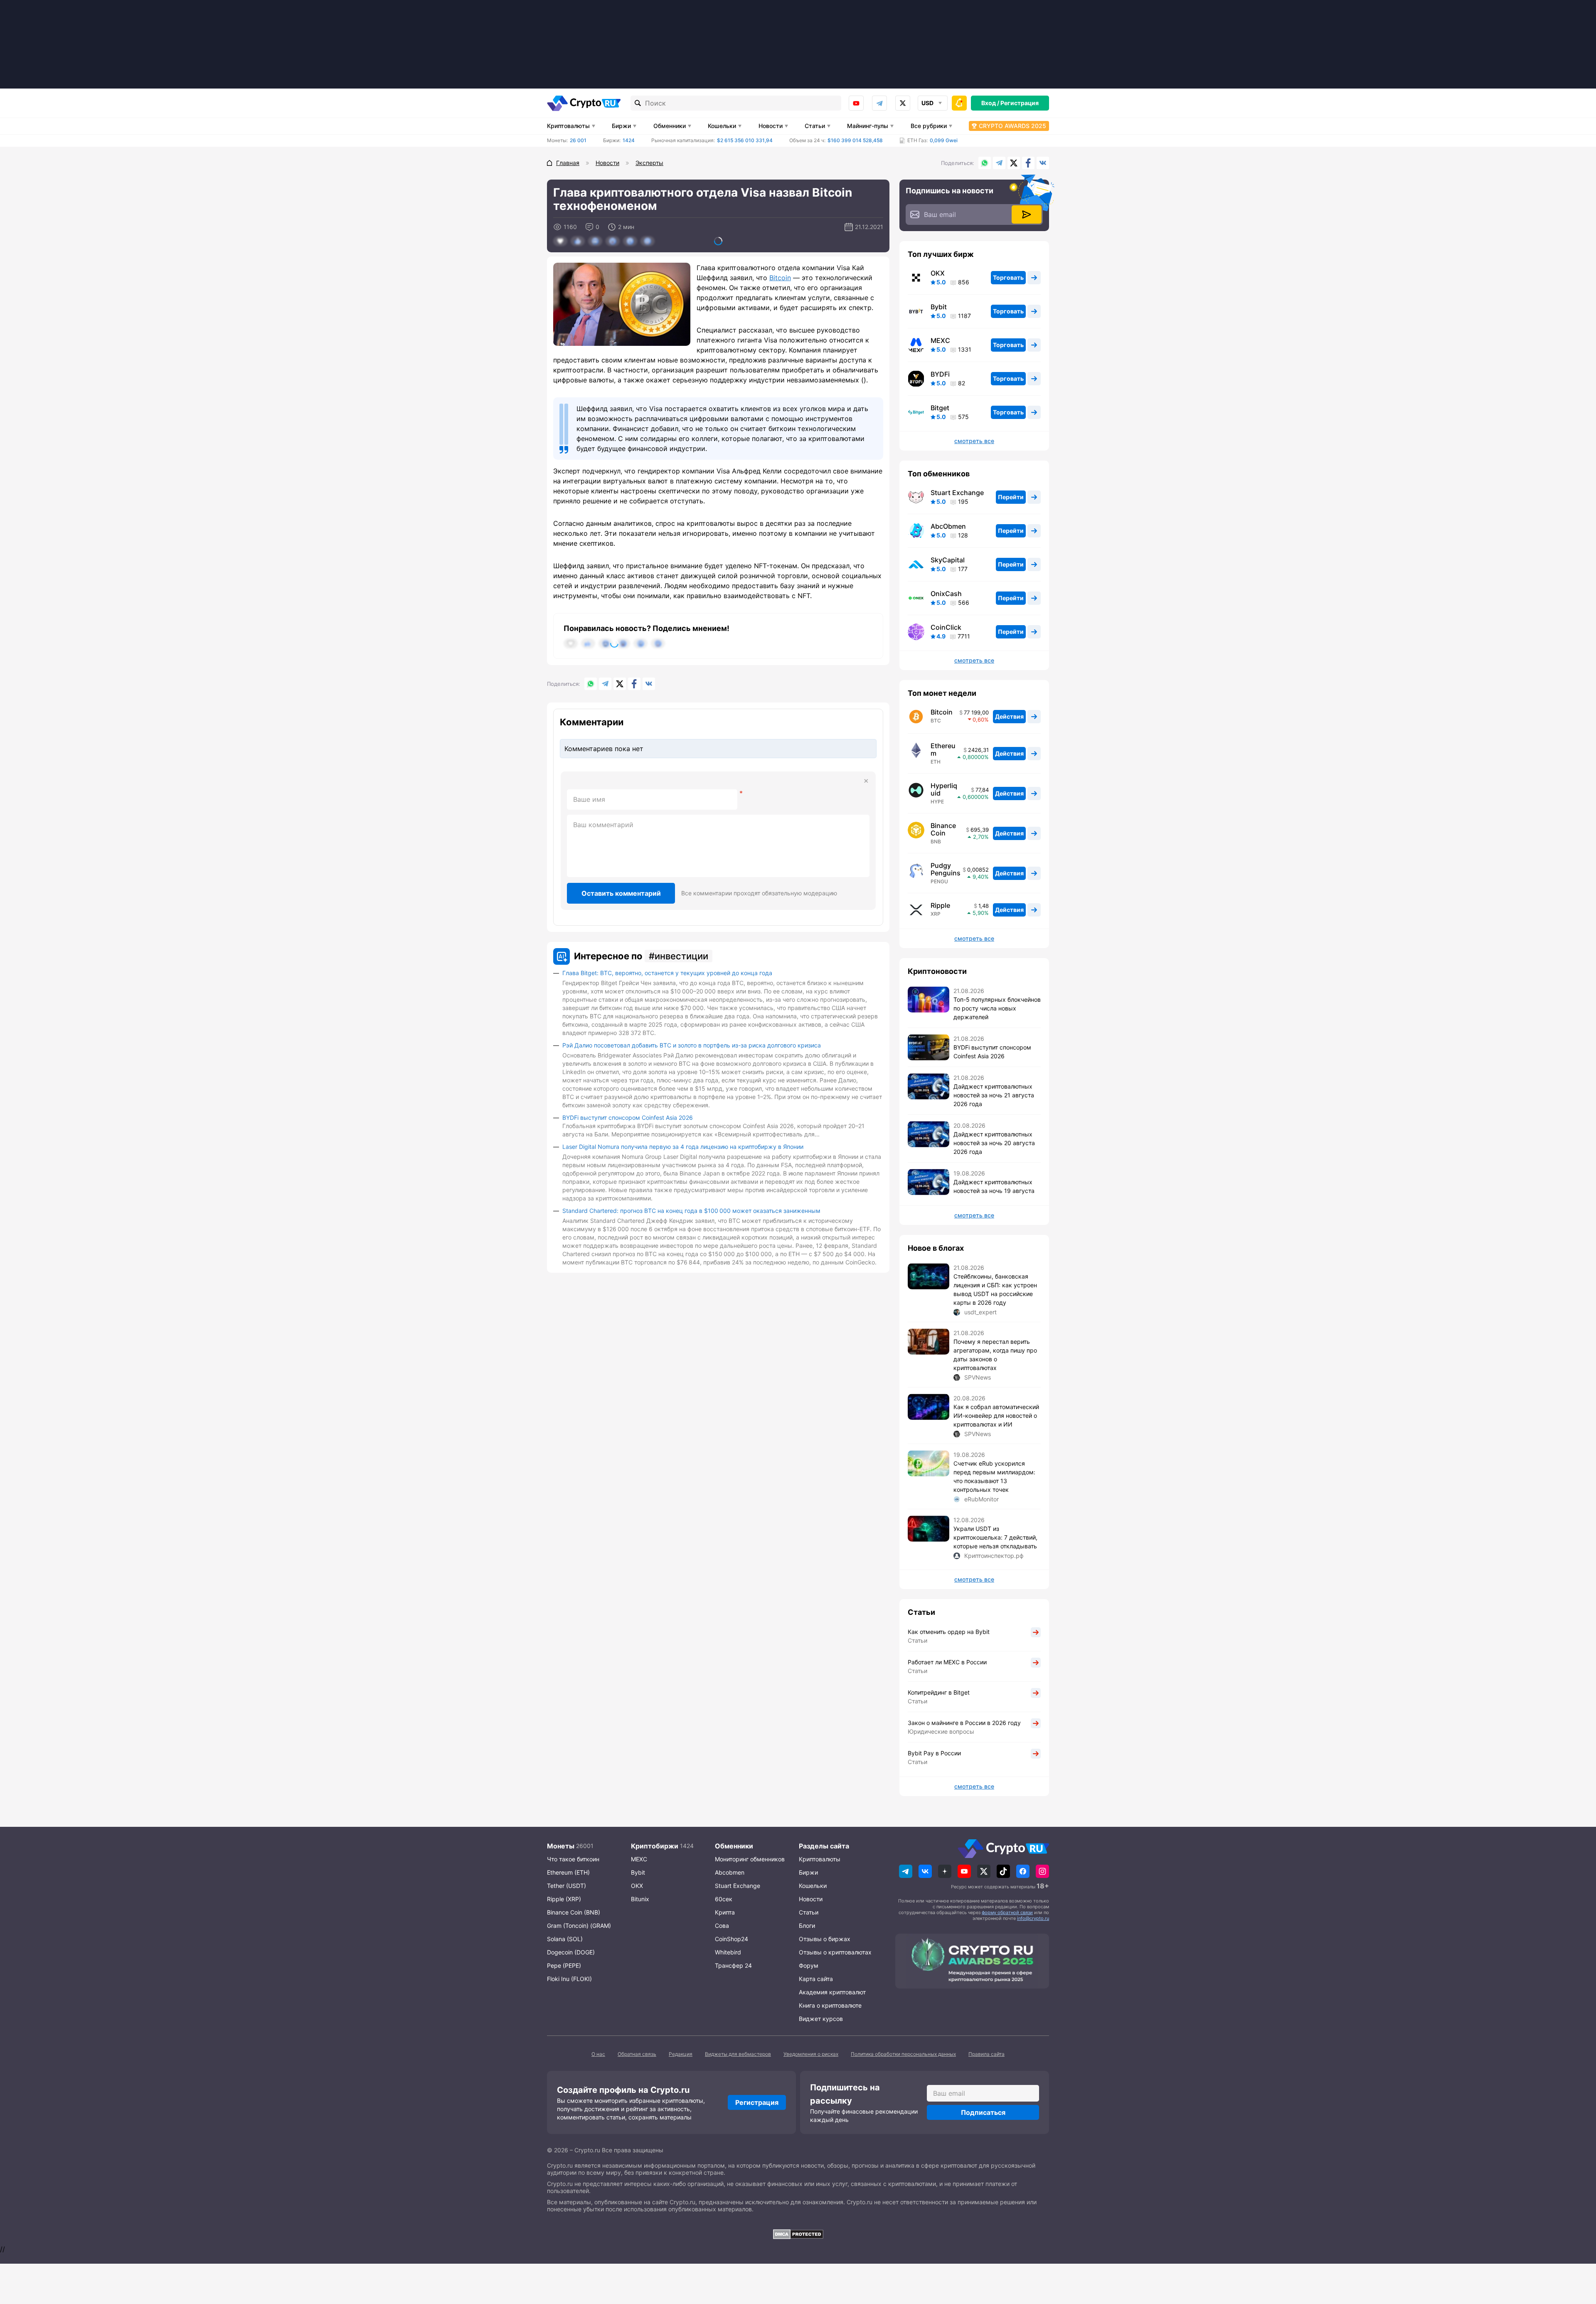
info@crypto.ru (1033, 1918)
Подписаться (983, 2112)
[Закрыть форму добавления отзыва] (866, 781)
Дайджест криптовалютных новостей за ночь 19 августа (994, 1186)
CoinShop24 (731, 1939)
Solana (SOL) (565, 1939)
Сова (722, 1926)
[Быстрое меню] (959, 103)
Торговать (1008, 277)
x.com (903, 103)
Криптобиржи (655, 1846)
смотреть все (974, 441)
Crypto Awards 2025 (1012, 126)
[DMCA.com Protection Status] (798, 2234)
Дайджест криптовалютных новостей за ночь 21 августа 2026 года (994, 1095)
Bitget (940, 408)
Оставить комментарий (621, 893)
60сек (724, 1899)
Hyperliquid (944, 789)
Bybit (939, 307)
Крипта (725, 1912)
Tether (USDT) (566, 1886)
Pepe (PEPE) (564, 1965)
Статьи (815, 126)
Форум (809, 1965)
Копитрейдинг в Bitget (939, 1692)
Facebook (1028, 163)
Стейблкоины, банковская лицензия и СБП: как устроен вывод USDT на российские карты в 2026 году (995, 1289)
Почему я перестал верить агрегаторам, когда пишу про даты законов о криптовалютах (995, 1355)
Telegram (879, 103)
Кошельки (722, 126)
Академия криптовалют (832, 1992)
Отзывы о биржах (825, 1939)
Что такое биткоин (573, 1859)
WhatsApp (985, 163)
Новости (771, 126)
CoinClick (946, 627)
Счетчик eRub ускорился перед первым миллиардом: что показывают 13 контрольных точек (994, 1476)
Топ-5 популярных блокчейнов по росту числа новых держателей (997, 1008)
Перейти (1011, 497)
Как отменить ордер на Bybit (949, 1632)
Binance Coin (943, 829)
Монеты (561, 1846)
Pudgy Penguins (946, 869)
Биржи (621, 126)
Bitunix (640, 1899)
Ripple (940, 905)
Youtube (856, 103)
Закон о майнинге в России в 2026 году (964, 1723)
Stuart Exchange (957, 493)
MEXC (940, 340)
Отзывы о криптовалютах (835, 1952)
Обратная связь (637, 2054)
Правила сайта (986, 2054)
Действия (1009, 716)
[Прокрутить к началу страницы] (1577, 2252)
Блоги (807, 1926)
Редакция (681, 2054)
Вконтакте (1043, 163)
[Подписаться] (1027, 214)
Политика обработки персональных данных (903, 2054)
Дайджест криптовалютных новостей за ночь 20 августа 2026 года (994, 1143)
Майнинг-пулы (868, 126)
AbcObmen (948, 526)
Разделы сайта (824, 1846)
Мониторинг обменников (750, 1859)
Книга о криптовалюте (830, 2005)
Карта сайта (816, 1979)
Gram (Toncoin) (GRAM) (579, 1926)
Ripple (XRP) (564, 1899)
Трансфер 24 (733, 1965)
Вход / (990, 103)
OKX (938, 273)
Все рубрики (929, 126)
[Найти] (638, 103)
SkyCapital (948, 560)
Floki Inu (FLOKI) (569, 1979)
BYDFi (940, 374)
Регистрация (1020, 103)
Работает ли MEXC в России (947, 1662)
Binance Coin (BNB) (574, 1912)
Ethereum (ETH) (568, 1872)
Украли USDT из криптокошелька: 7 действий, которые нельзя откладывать (995, 1537)
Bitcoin (780, 278)
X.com (1014, 163)
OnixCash (946, 594)
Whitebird (728, 1952)
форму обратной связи (1007, 1912)
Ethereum (943, 749)
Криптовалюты (568, 126)
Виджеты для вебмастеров (738, 2054)
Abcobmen (730, 1872)
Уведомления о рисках (811, 2054)
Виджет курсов (821, 2019)
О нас (598, 2054)
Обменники (670, 126)
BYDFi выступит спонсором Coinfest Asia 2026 (628, 1118)
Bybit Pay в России (934, 1753)
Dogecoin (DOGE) (571, 1952)
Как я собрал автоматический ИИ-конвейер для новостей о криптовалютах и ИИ (996, 1416)
